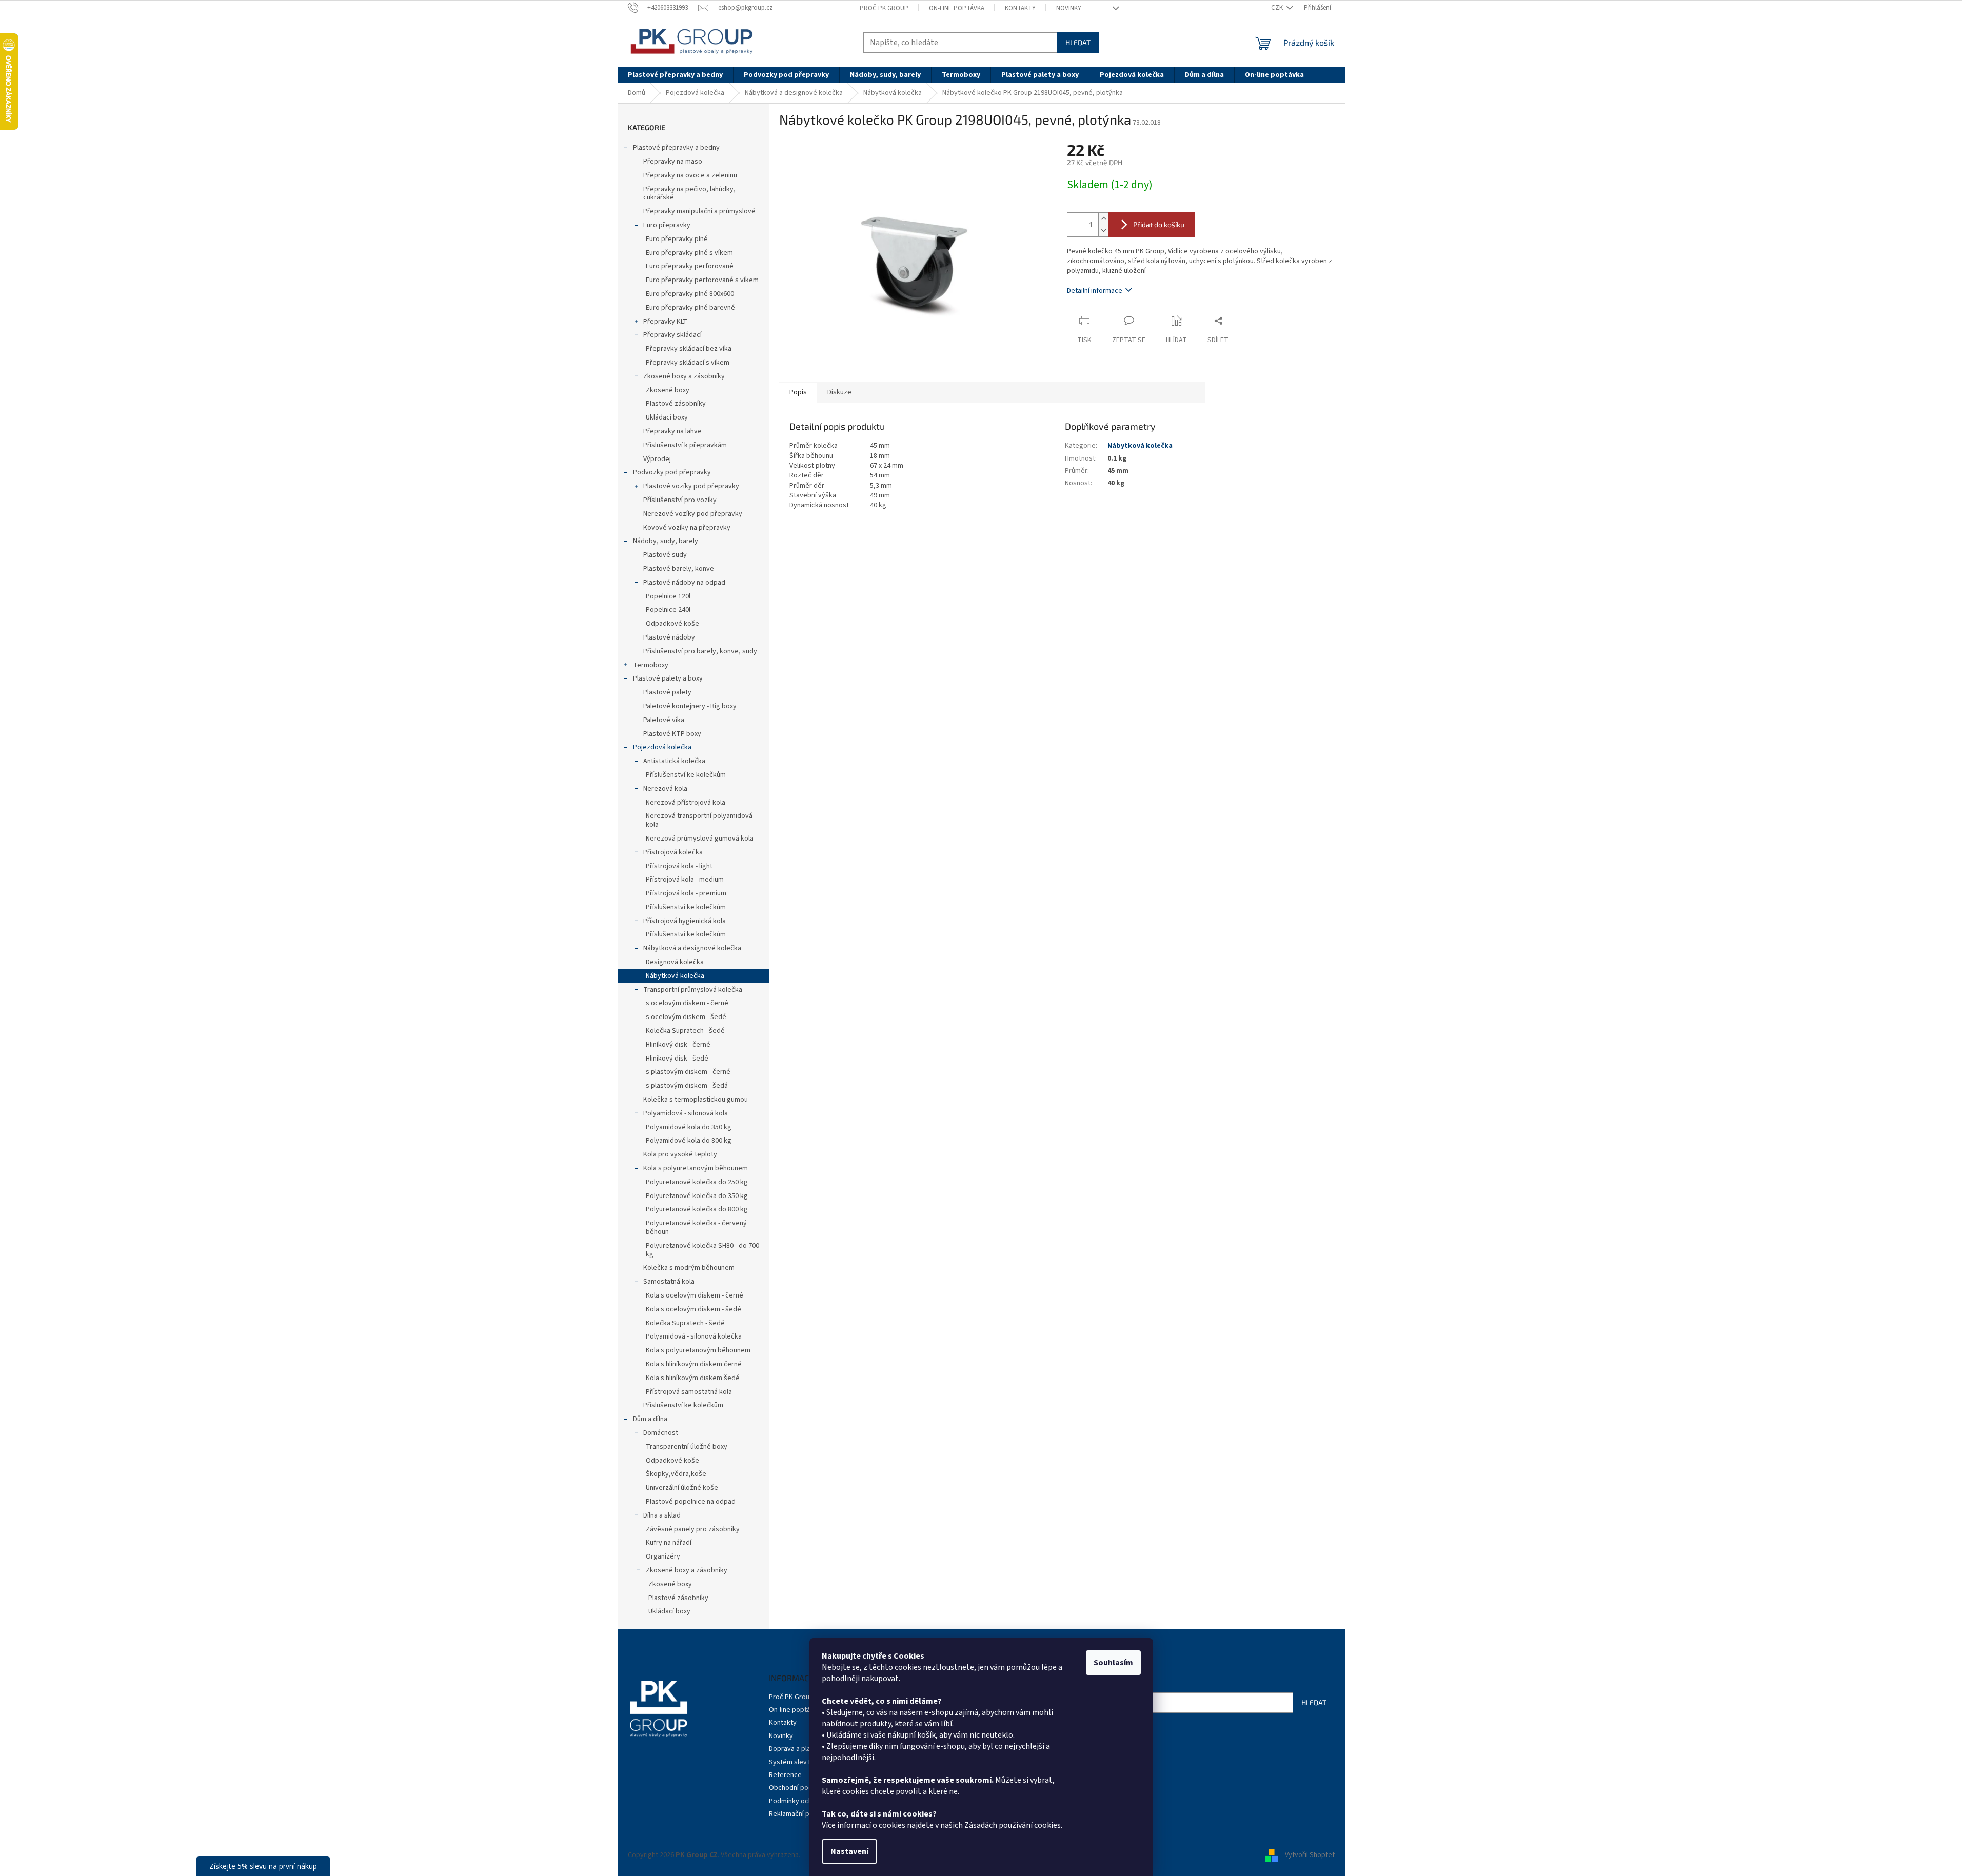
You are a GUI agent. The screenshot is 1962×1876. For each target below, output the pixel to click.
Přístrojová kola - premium (686, 893)
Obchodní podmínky (800, 1788)
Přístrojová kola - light (679, 866)
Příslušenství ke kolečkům (686, 775)
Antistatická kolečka (674, 761)
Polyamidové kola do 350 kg (689, 1127)
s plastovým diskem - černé (688, 1072)
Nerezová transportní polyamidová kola (699, 820)
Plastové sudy (665, 555)
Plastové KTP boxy (672, 734)
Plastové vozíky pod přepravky (691, 486)
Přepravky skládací (672, 335)
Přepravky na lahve (672, 431)
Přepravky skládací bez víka (689, 349)
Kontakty (1020, 8)
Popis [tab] (798, 392)
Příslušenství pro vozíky (680, 500)
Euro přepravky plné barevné (690, 308)
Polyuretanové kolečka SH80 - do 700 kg (702, 1250)
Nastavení (849, 1851)
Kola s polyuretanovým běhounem (696, 1168)
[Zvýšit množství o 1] (1103, 219)
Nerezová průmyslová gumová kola (700, 839)
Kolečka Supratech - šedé (685, 1031)
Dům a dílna (650, 1419)
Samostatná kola (669, 1282)
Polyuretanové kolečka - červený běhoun (696, 1228)
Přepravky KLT (665, 322)
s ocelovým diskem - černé (687, 1003)
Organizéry (663, 1556)
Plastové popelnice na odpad (691, 1502)
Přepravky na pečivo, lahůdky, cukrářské (689, 194)
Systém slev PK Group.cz (807, 1762)
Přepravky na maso (673, 162)
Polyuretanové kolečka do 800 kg (697, 1209)
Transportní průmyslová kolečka (693, 990)
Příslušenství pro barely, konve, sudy (700, 651)
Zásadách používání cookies (1013, 1825)
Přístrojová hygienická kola (685, 921)
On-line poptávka (957, 8)
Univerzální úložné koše (682, 1488)
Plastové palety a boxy (668, 678)
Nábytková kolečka (675, 976)
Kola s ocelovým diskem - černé (695, 1295)
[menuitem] (675, 75)
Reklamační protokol (800, 1814)
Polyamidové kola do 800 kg (689, 1141)
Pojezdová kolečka (662, 747)
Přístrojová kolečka (673, 852)
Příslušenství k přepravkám (685, 445)
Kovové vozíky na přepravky (687, 528)
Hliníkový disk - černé (678, 1045)
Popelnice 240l (668, 610)
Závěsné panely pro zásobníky (693, 1529)
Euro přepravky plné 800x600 (690, 294)
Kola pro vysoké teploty (680, 1154)
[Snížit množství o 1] (1103, 231)
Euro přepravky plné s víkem (689, 253)
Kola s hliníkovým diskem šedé (693, 1378)
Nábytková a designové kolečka (692, 948)
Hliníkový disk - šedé (677, 1059)
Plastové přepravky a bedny (676, 148)
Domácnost (661, 1433)
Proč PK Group (884, 8)
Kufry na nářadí (669, 1543)
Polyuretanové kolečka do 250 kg (697, 1182)
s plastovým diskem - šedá (687, 1086)
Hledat (1078, 42)
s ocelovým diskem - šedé (686, 1017)
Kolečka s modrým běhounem (689, 1268)
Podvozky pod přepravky (672, 472)
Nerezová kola (665, 789)
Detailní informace (1095, 291)
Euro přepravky (667, 225)
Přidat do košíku (1159, 224)
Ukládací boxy (667, 417)
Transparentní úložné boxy (687, 1447)
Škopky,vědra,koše (676, 1474)
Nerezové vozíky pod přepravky (693, 514)
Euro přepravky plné (677, 239)
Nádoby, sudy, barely (666, 541)
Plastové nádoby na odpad (684, 583)
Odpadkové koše (672, 624)
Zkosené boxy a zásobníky (684, 376)
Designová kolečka (675, 962)
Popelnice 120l (668, 596)
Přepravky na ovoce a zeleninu (690, 175)
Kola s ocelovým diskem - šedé (693, 1309)
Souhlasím (1113, 1663)
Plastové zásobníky (676, 404)
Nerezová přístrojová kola (686, 803)
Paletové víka (664, 720)
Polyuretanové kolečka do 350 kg (697, 1196)
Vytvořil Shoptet (1310, 1855)
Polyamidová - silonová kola (686, 1113)
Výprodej (657, 459)
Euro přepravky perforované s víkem (702, 280)
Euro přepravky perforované (690, 266)
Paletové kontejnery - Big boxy (690, 706)
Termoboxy (651, 665)
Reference (785, 1775)
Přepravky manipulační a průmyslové (699, 211)
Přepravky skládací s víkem (688, 363)
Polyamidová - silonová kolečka (694, 1336)
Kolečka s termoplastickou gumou (696, 1100)
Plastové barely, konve (679, 569)
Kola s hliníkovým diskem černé (694, 1364)
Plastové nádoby (669, 637)
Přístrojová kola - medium (685, 880)
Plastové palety (667, 692)
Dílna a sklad (662, 1515)
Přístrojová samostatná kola (689, 1392)
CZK (1278, 8)
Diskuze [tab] (839, 392)
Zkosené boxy (668, 390)
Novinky (1069, 8)
